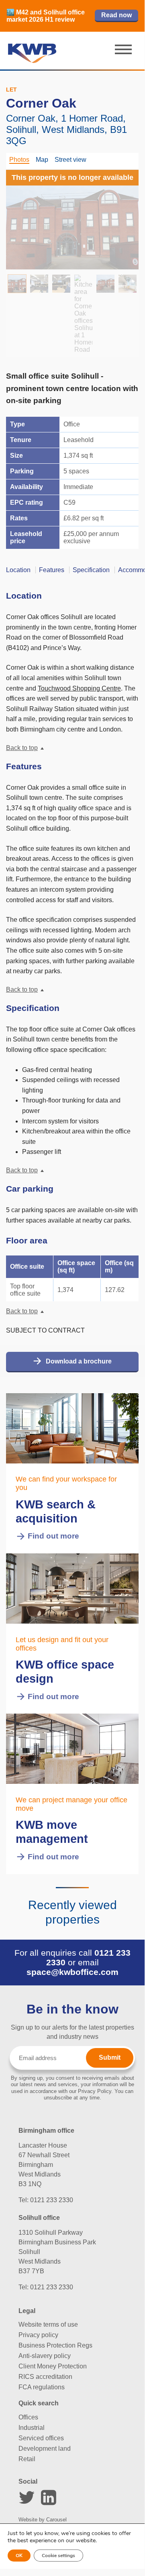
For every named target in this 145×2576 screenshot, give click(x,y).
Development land (45, 2449)
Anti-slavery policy (45, 2356)
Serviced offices (41, 2438)
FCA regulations (42, 2387)
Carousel (56, 2520)
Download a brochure (79, 1361)
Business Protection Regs (55, 2345)
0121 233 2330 (52, 2200)
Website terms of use (48, 2324)
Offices (28, 2417)
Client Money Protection (53, 2366)
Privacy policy (38, 2335)
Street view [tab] (70, 160)
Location (18, 570)
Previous (22, 216)
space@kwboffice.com (72, 1972)
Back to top (22, 748)
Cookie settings (58, 2556)
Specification (91, 570)
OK (19, 2556)
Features (52, 570)
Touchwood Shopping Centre (79, 688)
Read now (116, 15)
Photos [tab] (19, 160)
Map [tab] (42, 160)
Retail (27, 2459)
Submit (110, 2057)
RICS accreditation (45, 2377)
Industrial (32, 2428)
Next (123, 216)
